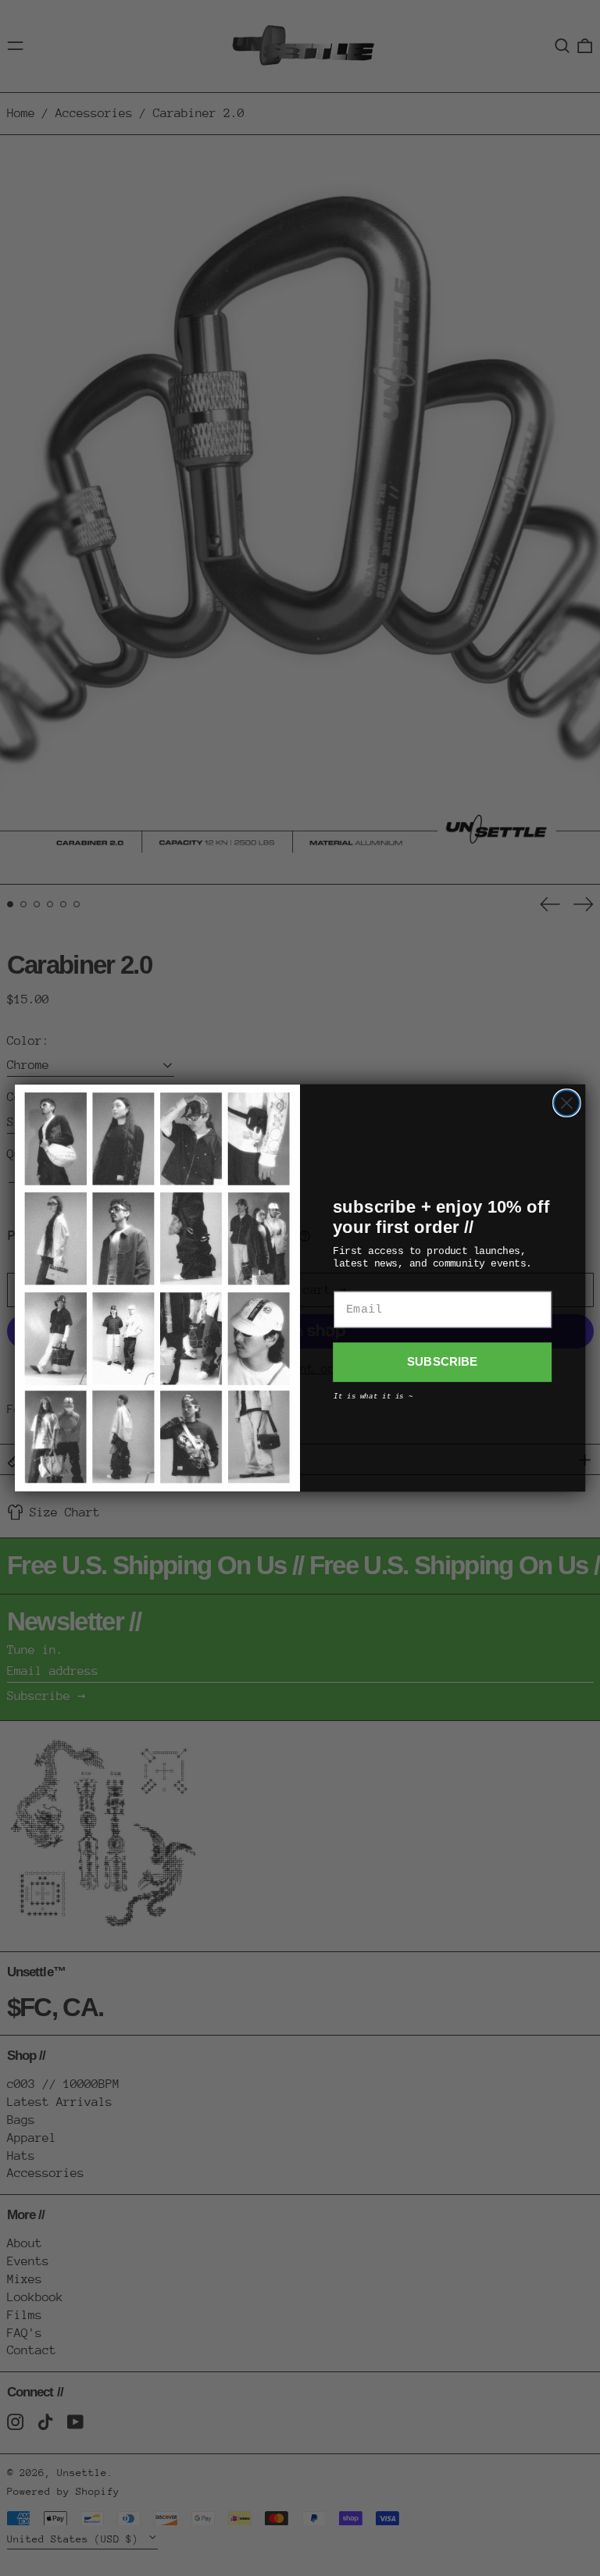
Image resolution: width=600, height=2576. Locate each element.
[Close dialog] (567, 1103)
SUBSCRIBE (443, 1363)
